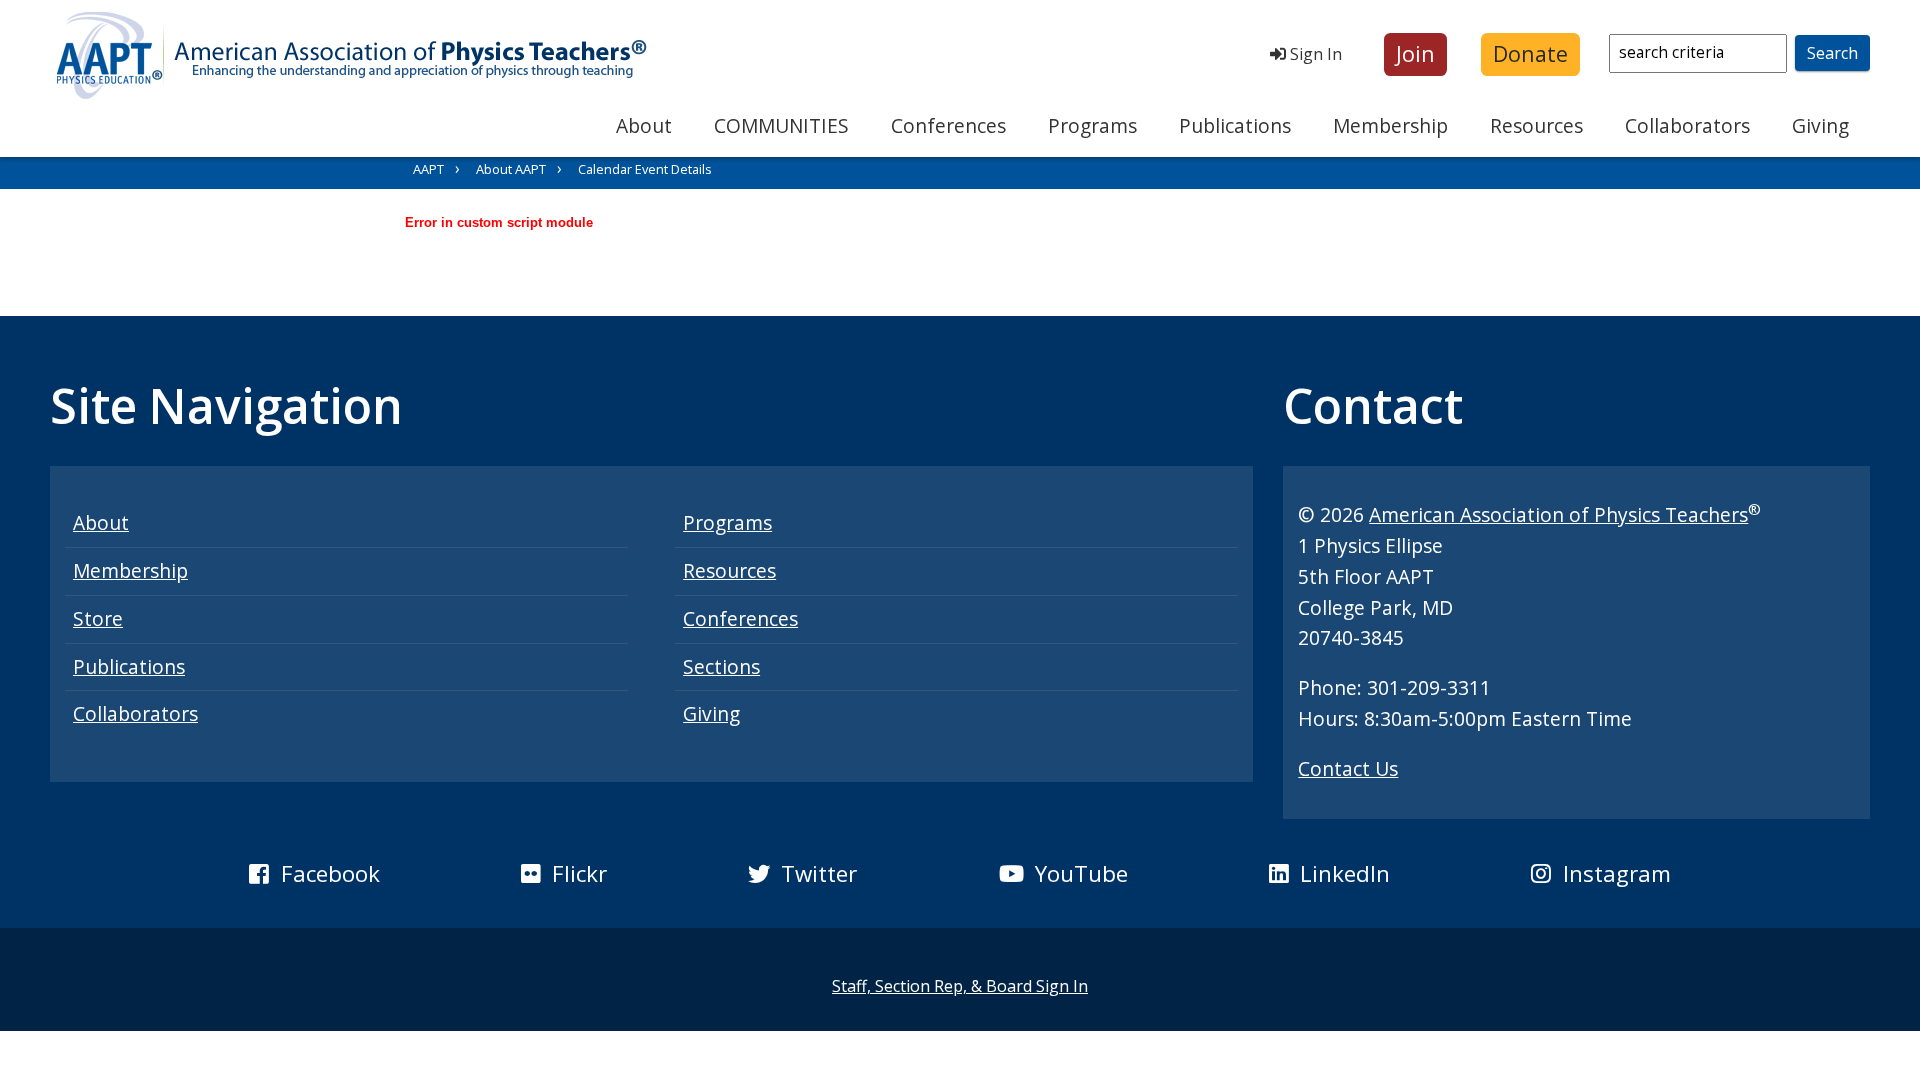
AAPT (428, 169)
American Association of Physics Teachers (1558, 514)
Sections (721, 666)
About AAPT (511, 169)
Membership (1390, 125)
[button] (1415, 54)
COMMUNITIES (781, 125)
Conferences (948, 125)
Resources (1536, 125)
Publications (1235, 125)
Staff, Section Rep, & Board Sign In (960, 986)
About (644, 125)
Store (98, 618)
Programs (1092, 125)
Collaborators (1687, 125)
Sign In (1314, 54)
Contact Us (1348, 768)
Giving (1820, 125)
